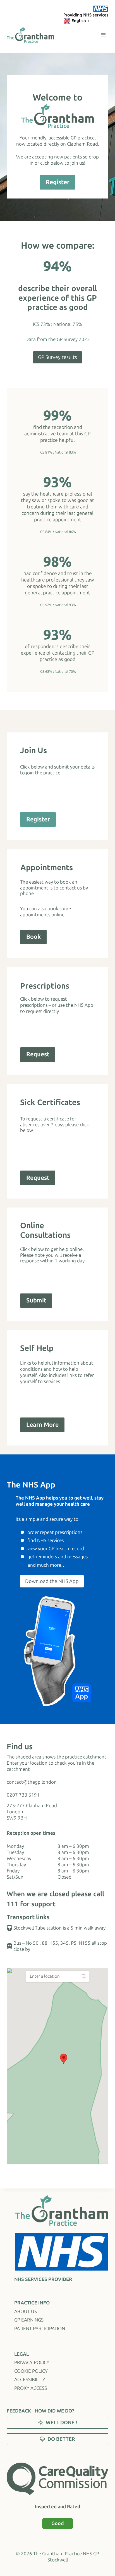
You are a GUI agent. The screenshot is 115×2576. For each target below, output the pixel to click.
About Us (26, 2311)
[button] (64, 2059)
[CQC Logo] (57, 2479)
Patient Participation (40, 2329)
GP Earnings (29, 2320)
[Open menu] (103, 35)
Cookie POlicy (31, 2371)
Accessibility (30, 2379)
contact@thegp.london (32, 1782)
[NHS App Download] (57, 1651)
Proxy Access (31, 2388)
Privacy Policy (32, 2362)
